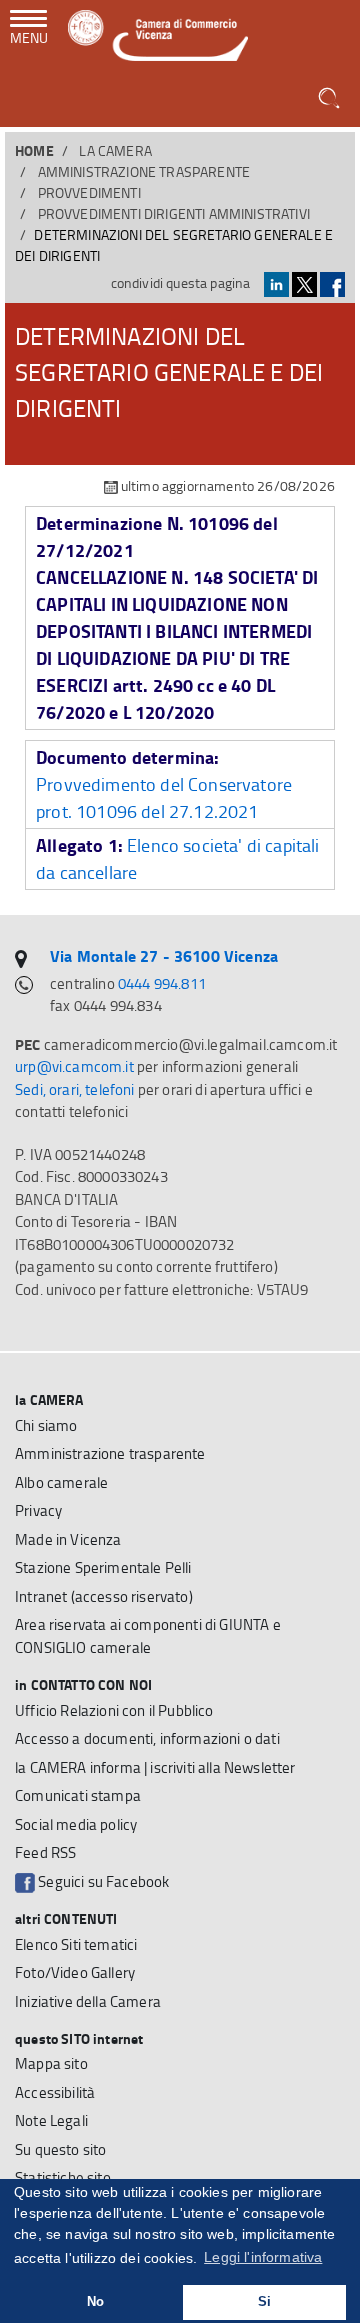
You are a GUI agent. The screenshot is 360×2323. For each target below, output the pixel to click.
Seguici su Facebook (102, 1881)
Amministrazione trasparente (144, 171)
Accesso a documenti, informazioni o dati (147, 1738)
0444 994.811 (162, 983)
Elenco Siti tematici (76, 1944)
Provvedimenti (89, 192)
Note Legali (51, 2120)
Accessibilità (55, 2092)
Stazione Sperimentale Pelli (103, 1567)
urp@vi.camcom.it (74, 1066)
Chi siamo (46, 1425)
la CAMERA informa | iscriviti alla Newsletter (155, 1767)
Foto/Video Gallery (75, 1972)
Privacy (38, 1510)
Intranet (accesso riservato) (104, 1596)
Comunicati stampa (78, 1795)
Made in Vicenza (68, 1539)
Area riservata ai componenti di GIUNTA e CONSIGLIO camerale (148, 1636)
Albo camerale (61, 1482)
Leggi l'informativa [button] (263, 2257)
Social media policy (76, 1824)
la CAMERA (115, 150)
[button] (330, 99)
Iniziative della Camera (88, 2001)
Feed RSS (45, 1852)
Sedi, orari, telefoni (75, 1089)
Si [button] (264, 2302)
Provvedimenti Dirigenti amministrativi (174, 213)
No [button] (95, 2302)
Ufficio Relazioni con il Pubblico (114, 1710)
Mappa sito (51, 2063)
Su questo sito (60, 2149)
